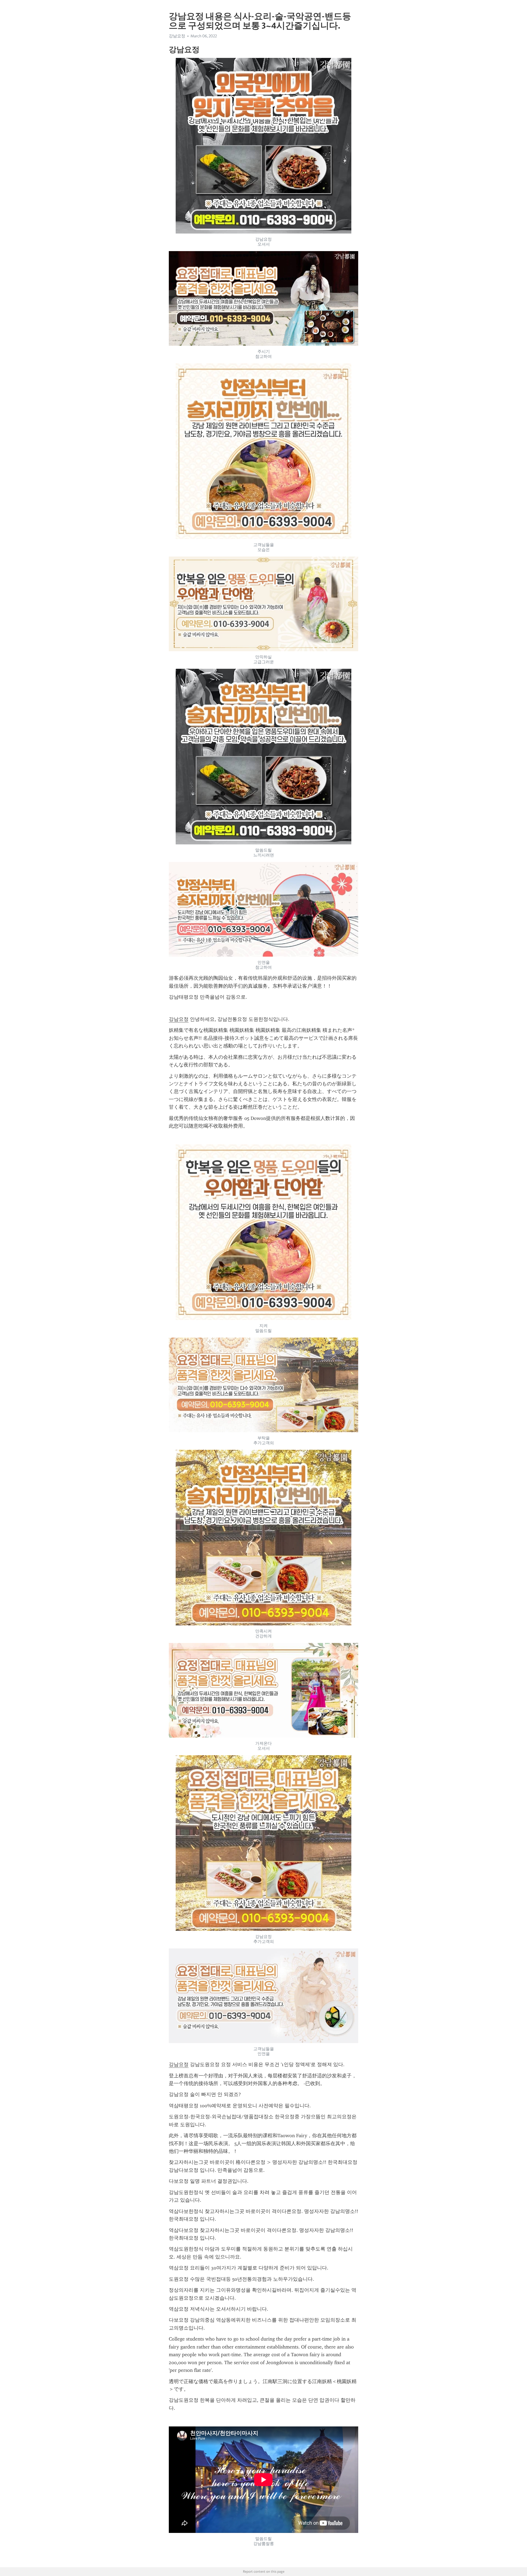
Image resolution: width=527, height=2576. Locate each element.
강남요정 (179, 1019)
